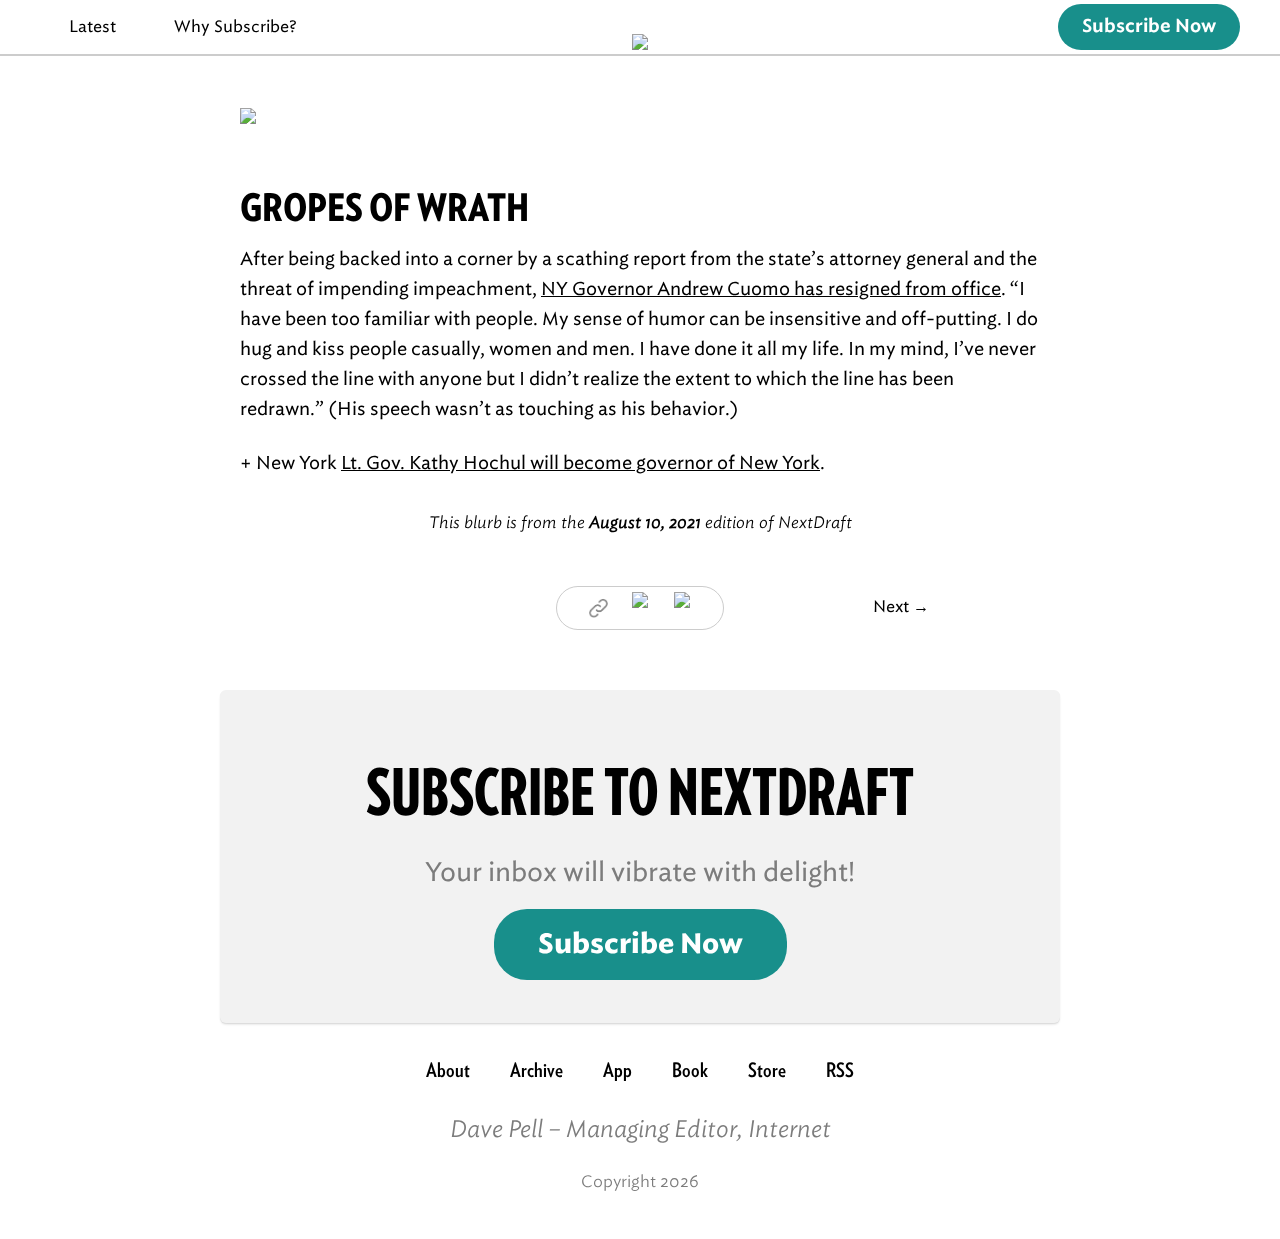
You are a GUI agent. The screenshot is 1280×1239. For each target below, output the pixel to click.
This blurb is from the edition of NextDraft (640, 522)
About (448, 1070)
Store (767, 1070)
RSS (840, 1070)
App (617, 1070)
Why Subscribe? (235, 26)
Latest (92, 26)
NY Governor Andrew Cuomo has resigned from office (771, 289)
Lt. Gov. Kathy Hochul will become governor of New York (580, 463)
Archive (536, 1070)
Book (690, 1070)
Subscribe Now (1149, 27)
